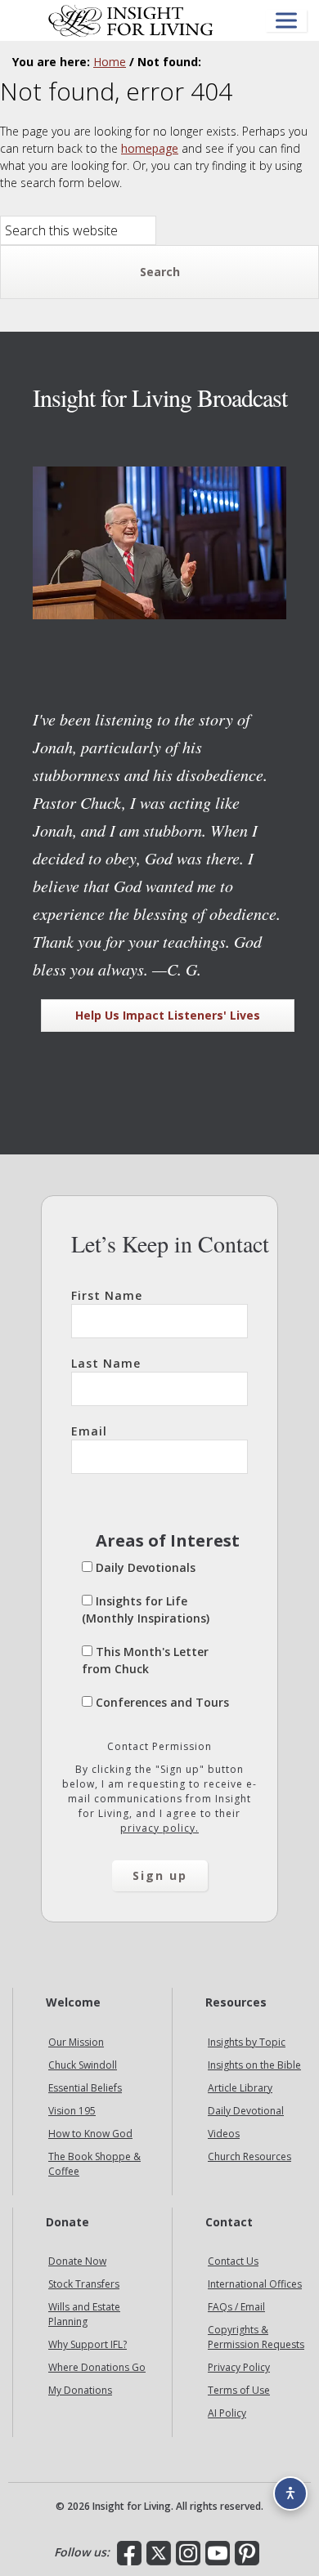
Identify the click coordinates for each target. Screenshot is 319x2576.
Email (89, 1431)
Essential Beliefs (85, 2088)
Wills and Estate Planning (84, 2314)
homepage (150, 148)
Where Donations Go (97, 2367)
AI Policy (227, 2413)
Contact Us (233, 2261)
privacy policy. (159, 1828)
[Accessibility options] (290, 2493)
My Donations (80, 2390)
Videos (224, 2134)
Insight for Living (131, 20)
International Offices (255, 2284)
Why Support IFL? (88, 2344)
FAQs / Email (236, 2307)
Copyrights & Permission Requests (256, 2337)
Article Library (240, 2088)
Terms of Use (239, 2390)
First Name (107, 1295)
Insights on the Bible (254, 2065)
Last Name (106, 1363)
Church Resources (249, 2156)
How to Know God (90, 2134)
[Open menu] (286, 21)
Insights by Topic (247, 2042)
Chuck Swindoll (83, 2065)
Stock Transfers (84, 2284)
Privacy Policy (239, 2367)
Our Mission (76, 2042)
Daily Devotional (246, 2111)
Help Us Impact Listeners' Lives (168, 1015)
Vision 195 (72, 2111)
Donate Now (77, 2261)
